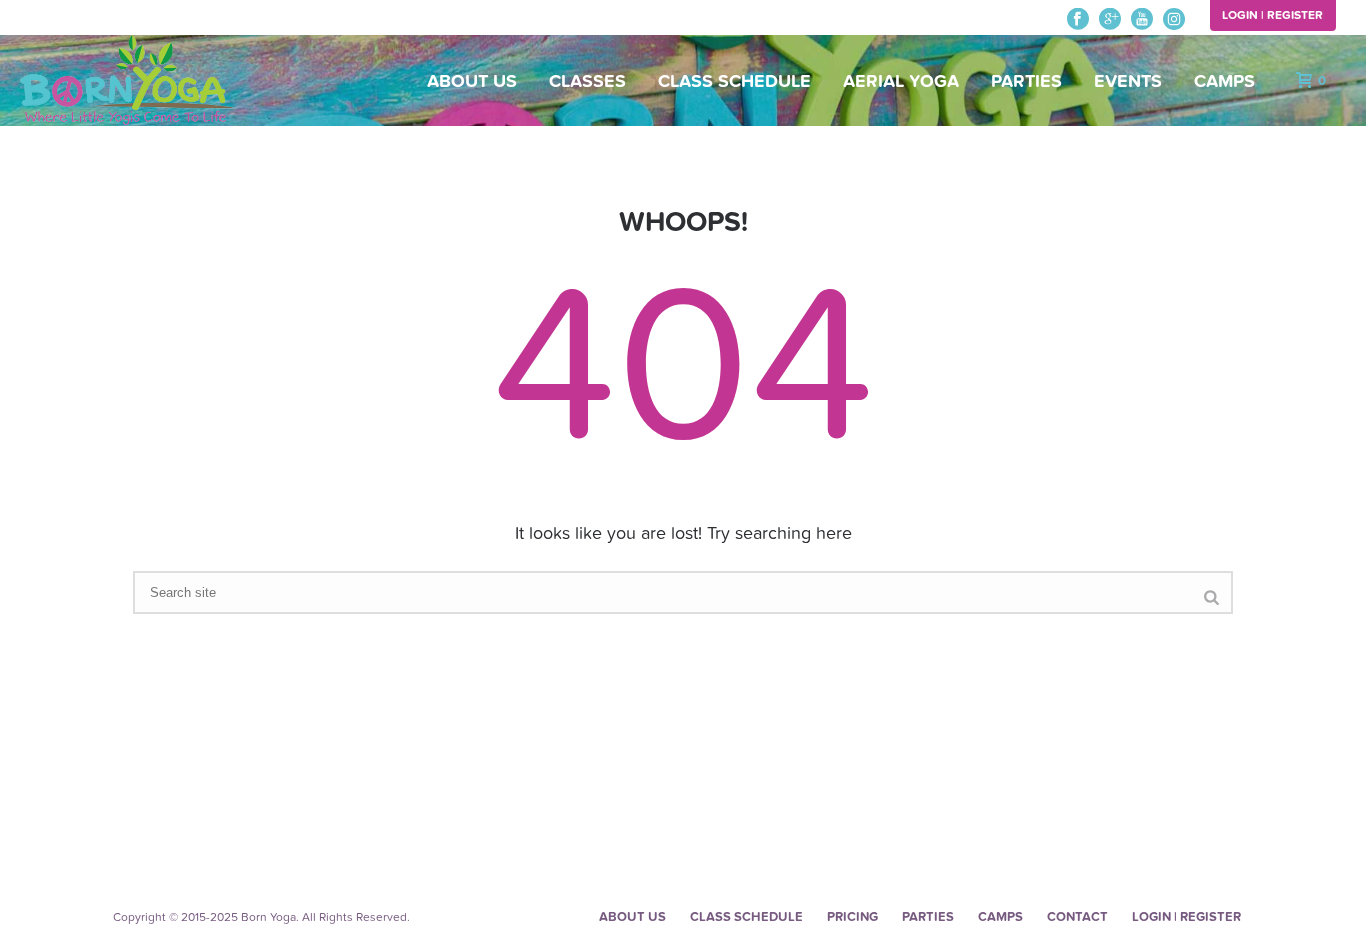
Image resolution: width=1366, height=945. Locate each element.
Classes (587, 81)
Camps (1224, 81)
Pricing (852, 917)
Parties (1026, 81)
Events (1128, 81)
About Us (472, 81)
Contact (1077, 917)
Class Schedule (734, 81)
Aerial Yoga (901, 81)
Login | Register (1272, 15)
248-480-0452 (62, 19)
